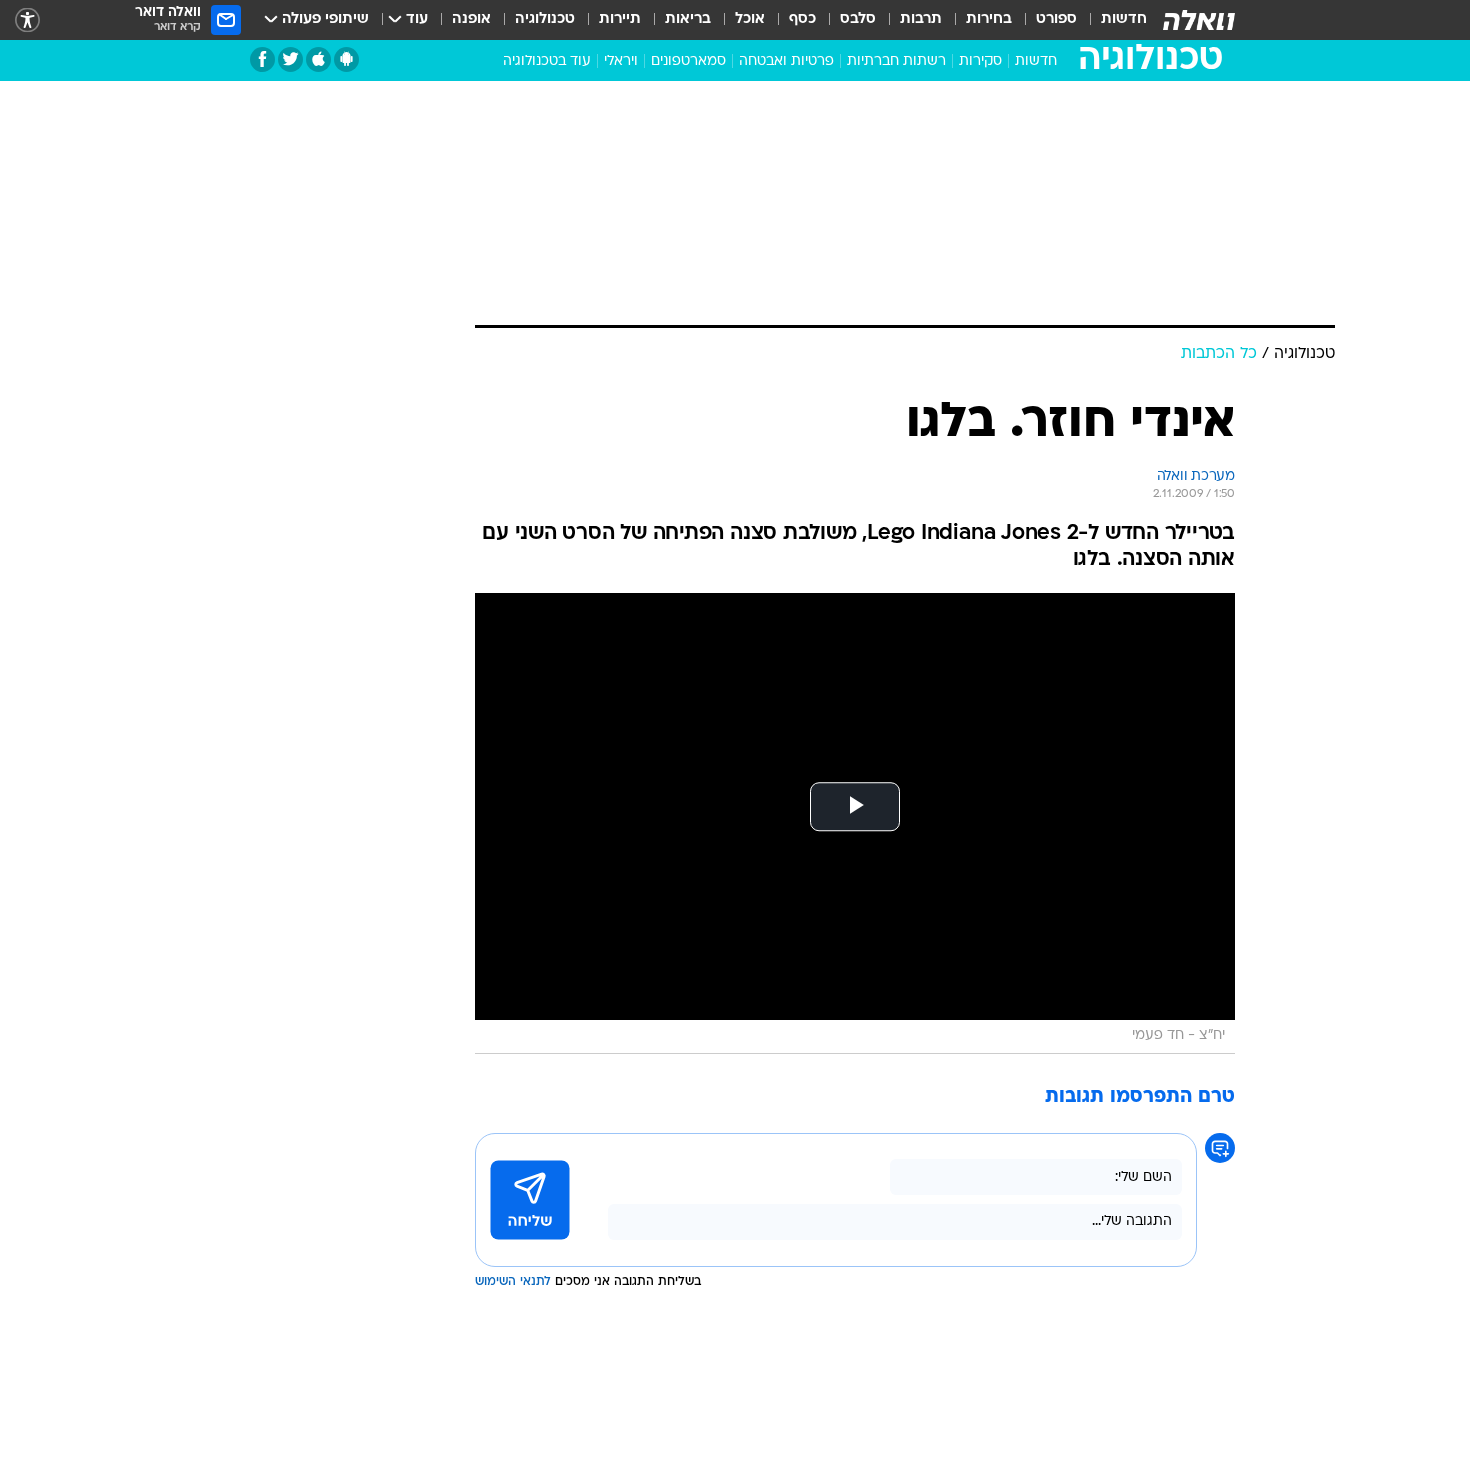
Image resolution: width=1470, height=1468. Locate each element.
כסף (802, 19)
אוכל (750, 19)
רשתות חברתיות (896, 61)
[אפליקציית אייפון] (318, 59)
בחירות (989, 19)
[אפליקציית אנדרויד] (346, 59)
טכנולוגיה (545, 19)
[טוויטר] (290, 59)
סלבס (858, 19)
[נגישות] (27, 20)
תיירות (620, 19)
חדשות (1124, 19)
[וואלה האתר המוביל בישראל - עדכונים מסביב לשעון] (1199, 20)
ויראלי (621, 61)
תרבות (921, 19)
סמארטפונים (688, 61)
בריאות (688, 19)
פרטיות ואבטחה (786, 61)
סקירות (980, 61)
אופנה (471, 19)
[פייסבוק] (262, 59)
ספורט (1056, 19)
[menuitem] (1112, 20)
